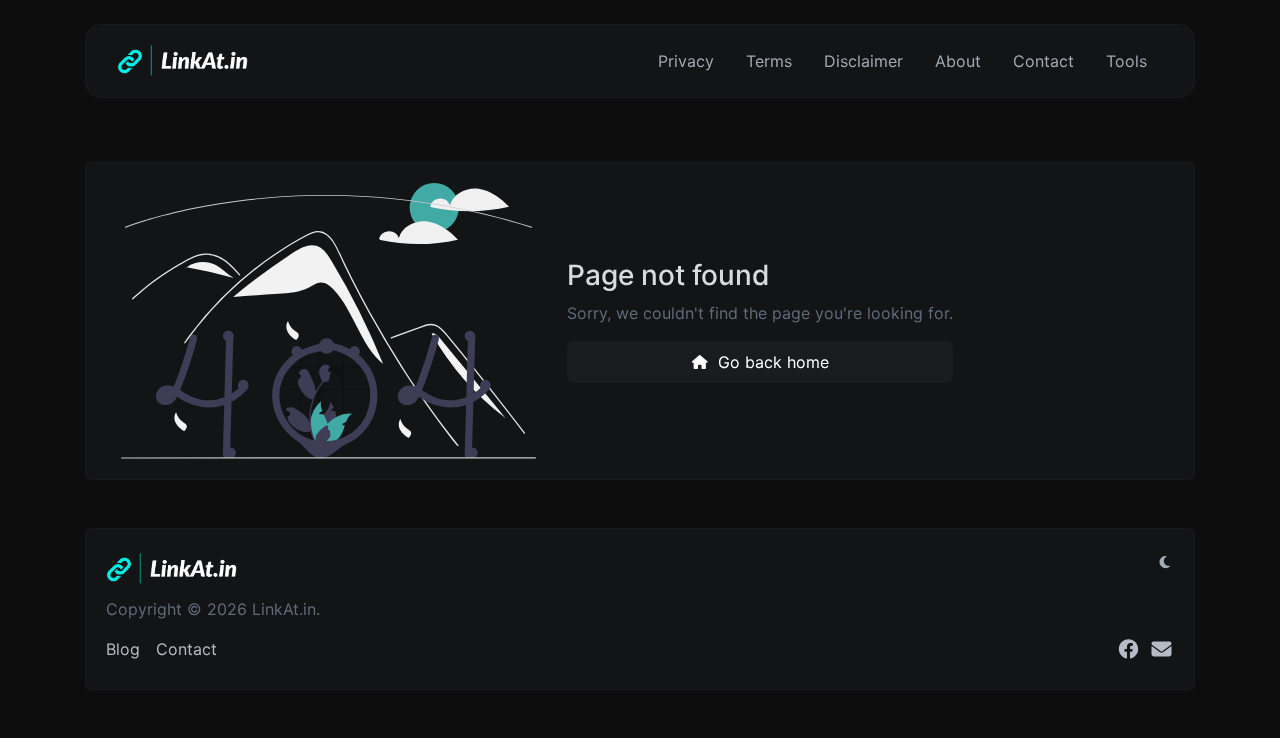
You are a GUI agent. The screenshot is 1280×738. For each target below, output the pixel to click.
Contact (1043, 61)
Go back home (771, 362)
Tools (1126, 61)
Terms (769, 61)
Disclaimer (863, 61)
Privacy (686, 61)
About (958, 61)
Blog (123, 649)
